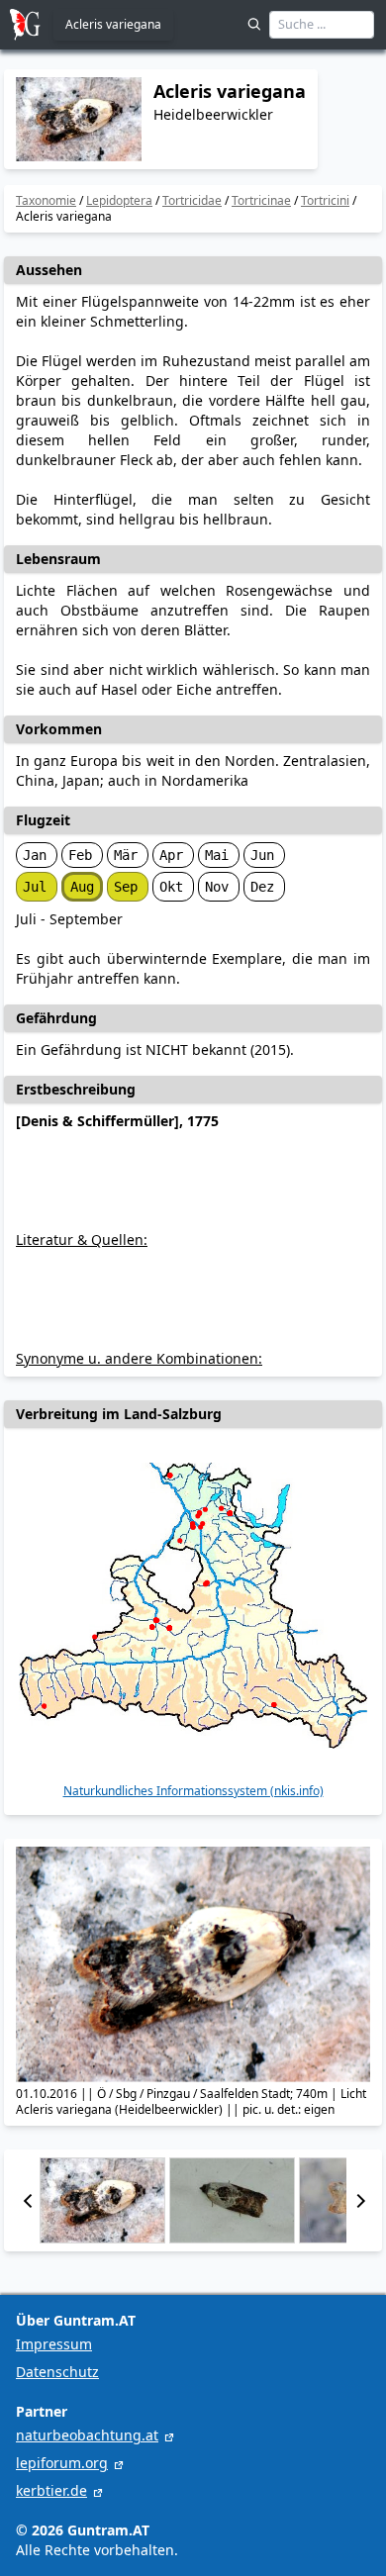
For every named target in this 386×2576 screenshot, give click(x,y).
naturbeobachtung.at (87, 2435)
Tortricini (325, 200)
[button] (28, 2200)
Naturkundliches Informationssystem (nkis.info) (193, 1791)
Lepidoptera (119, 200)
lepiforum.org (62, 2463)
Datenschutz (57, 2372)
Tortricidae (192, 200)
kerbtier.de (51, 2490)
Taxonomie (46, 200)
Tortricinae (261, 200)
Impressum (54, 2344)
